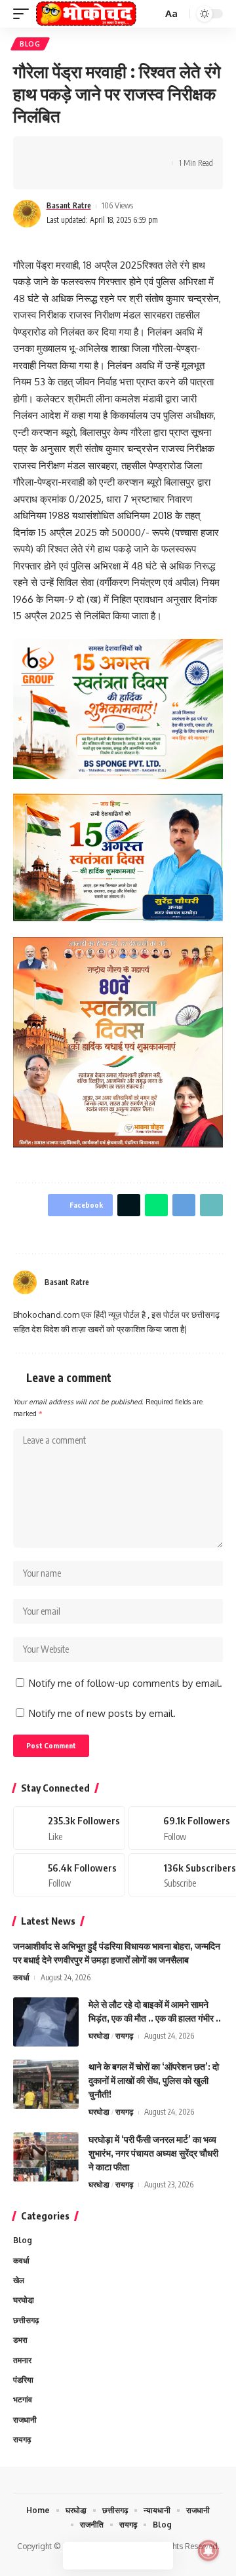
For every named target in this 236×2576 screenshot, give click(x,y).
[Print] (144, 151)
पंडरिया (23, 2380)
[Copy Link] (124, 151)
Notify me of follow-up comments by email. (126, 1683)
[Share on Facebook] (43, 151)
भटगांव (23, 2399)
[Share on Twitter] (63, 151)
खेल (19, 2280)
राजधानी (25, 2420)
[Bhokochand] (86, 14)
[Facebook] (186, 1282)
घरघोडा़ (99, 2036)
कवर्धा (21, 1977)
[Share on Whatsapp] (83, 151)
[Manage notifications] (208, 2550)
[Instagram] (218, 1282)
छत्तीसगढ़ (26, 2320)
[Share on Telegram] (104, 151)
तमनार (22, 2360)
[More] (43, 174)
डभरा (20, 2340)
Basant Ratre (69, 205)
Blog (30, 44)
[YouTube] (202, 1282)
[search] (151, 14)
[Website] (170, 1282)
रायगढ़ (124, 2036)
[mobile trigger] (24, 14)
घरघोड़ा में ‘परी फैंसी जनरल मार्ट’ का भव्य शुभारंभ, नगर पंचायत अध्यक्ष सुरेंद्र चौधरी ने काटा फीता (153, 2153)
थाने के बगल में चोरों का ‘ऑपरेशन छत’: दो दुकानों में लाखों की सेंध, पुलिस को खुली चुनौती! (154, 2080)
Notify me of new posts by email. (102, 1713)
